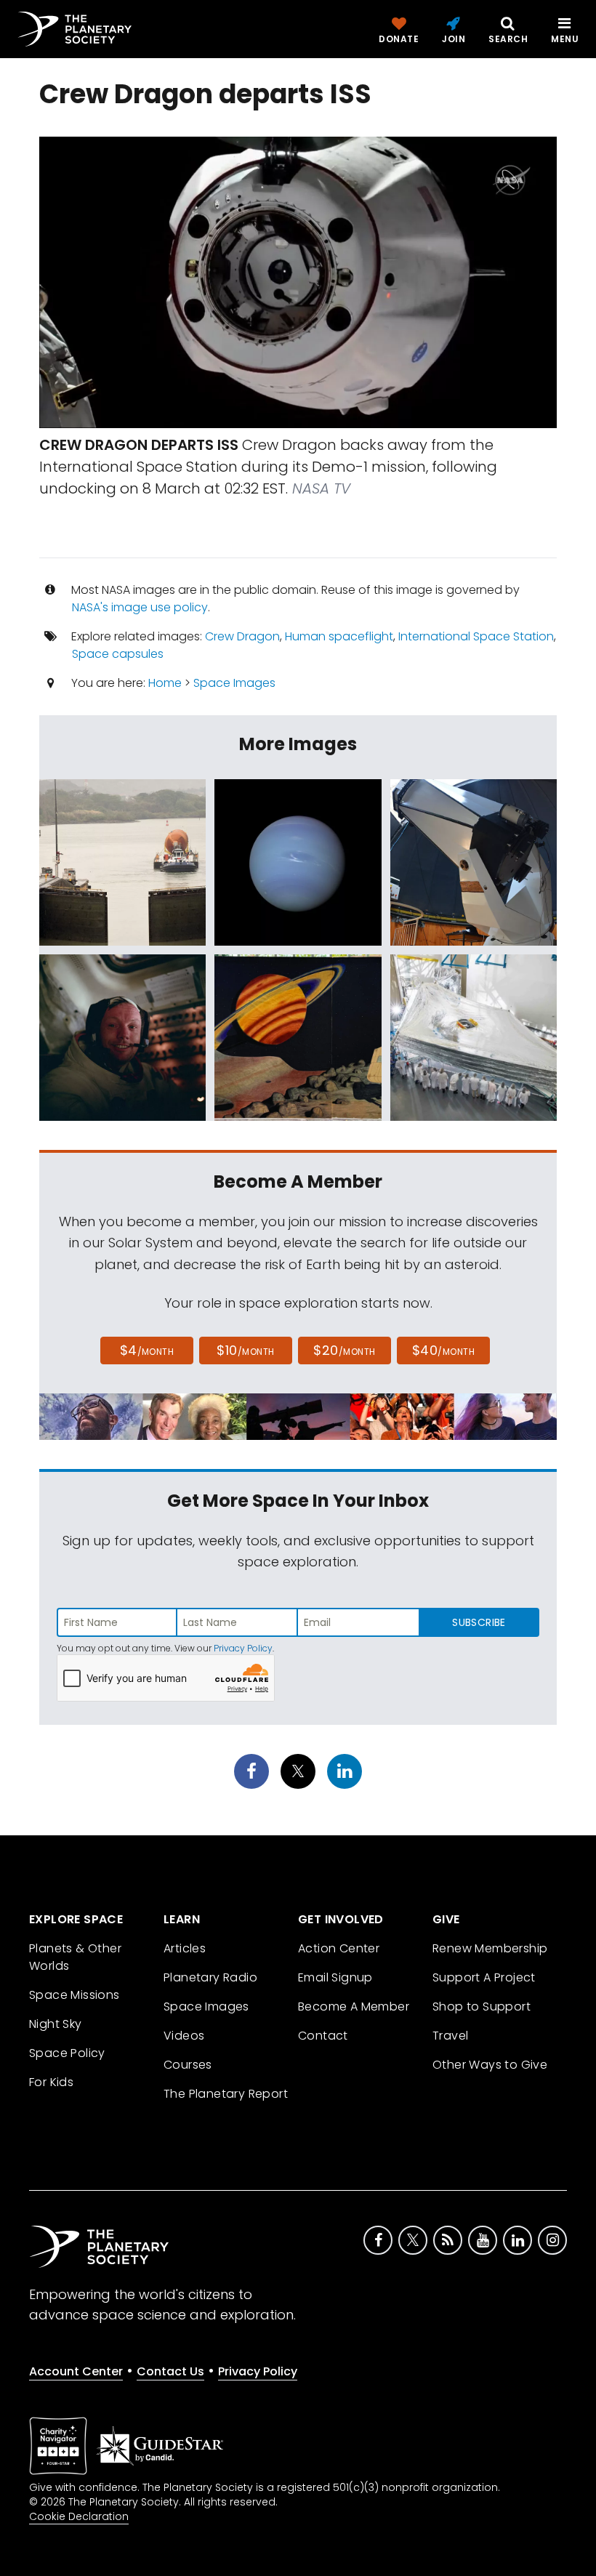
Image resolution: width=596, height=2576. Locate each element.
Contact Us (170, 2371)
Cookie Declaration (79, 2516)
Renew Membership (490, 1948)
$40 (443, 1350)
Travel (450, 2036)
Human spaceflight (339, 636)
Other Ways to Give (490, 2065)
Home (165, 683)
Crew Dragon (242, 636)
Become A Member (354, 2007)
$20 (344, 1350)
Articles (185, 1948)
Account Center (76, 2371)
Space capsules (118, 654)
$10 (245, 1350)
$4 (147, 1350)
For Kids (51, 2082)
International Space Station (476, 636)
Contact (323, 2036)
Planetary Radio (210, 1977)
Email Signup (335, 1977)
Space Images (234, 683)
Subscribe (479, 1622)
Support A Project (484, 1977)
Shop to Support (482, 2007)
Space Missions (74, 1995)
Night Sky (56, 2024)
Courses (188, 2065)
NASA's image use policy (140, 607)
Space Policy (67, 2053)
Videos (184, 2036)
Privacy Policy (243, 1648)
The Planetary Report (226, 2094)
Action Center (339, 1948)
